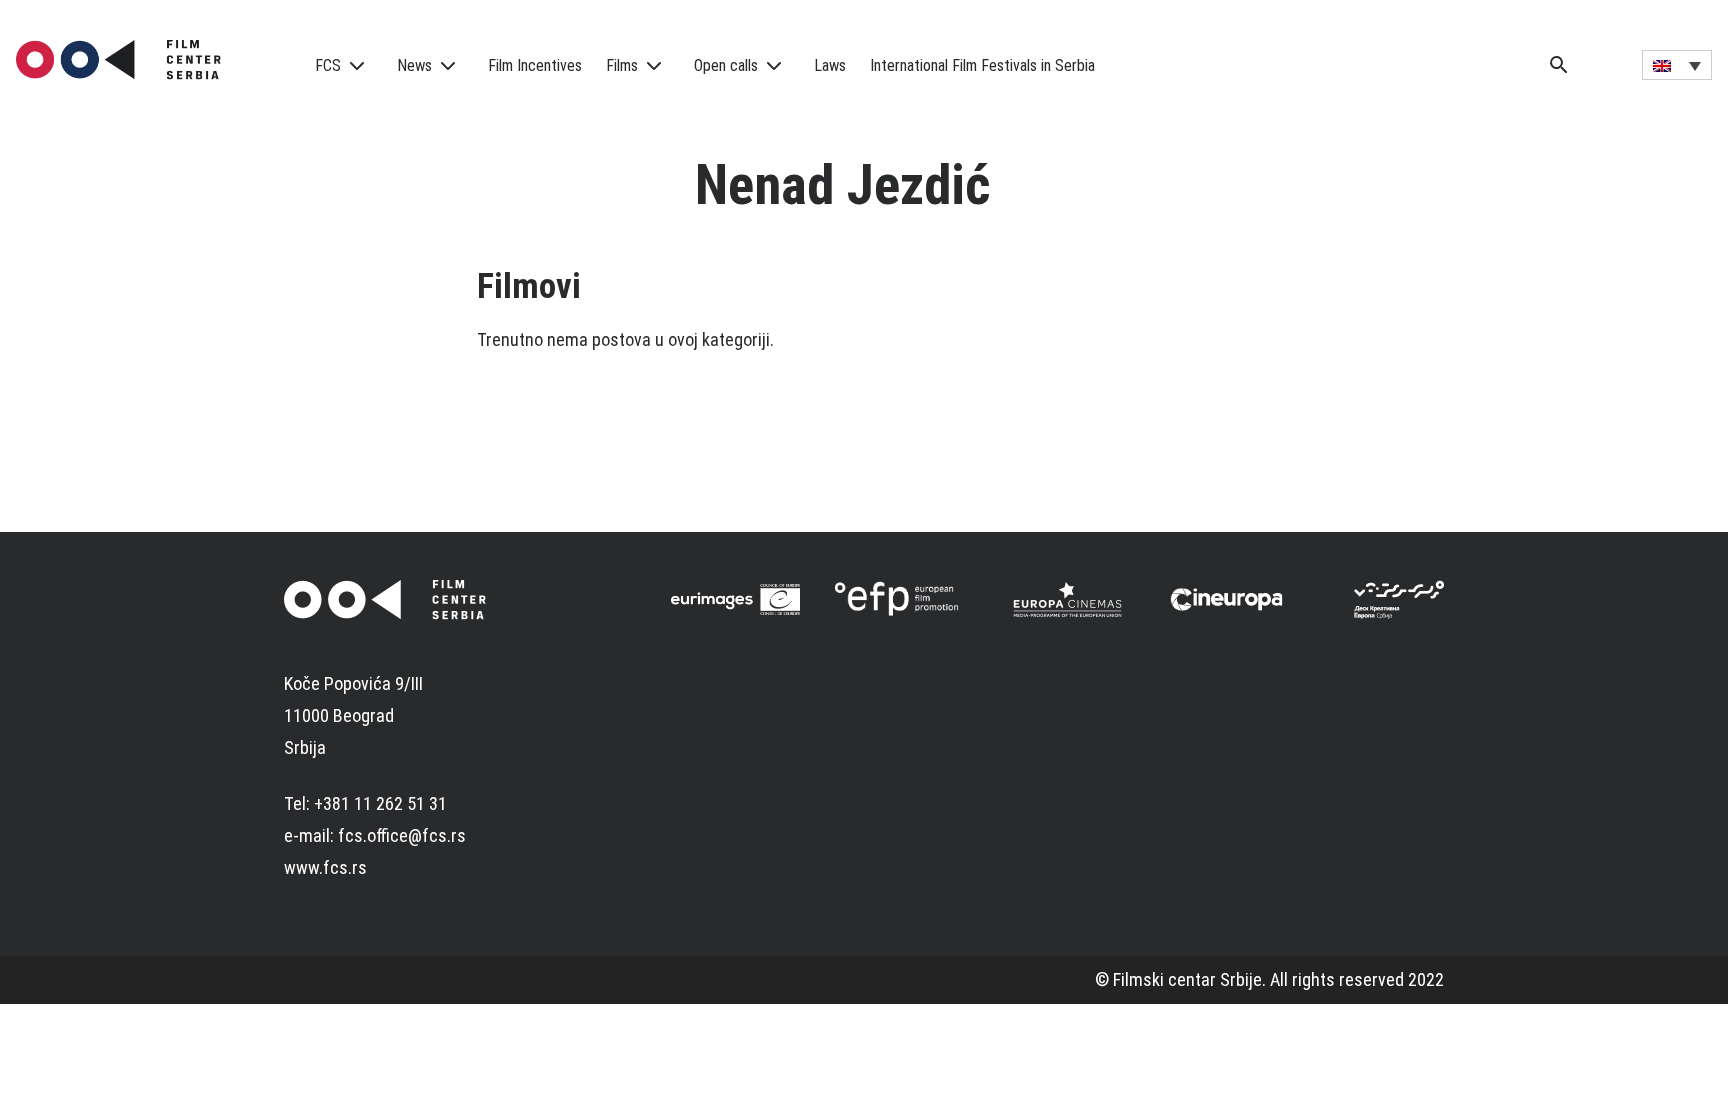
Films (622, 65)
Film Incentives (535, 65)
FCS (328, 65)
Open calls (726, 65)
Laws (830, 65)
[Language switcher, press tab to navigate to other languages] (1677, 65)
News (414, 65)
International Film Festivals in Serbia (982, 65)
